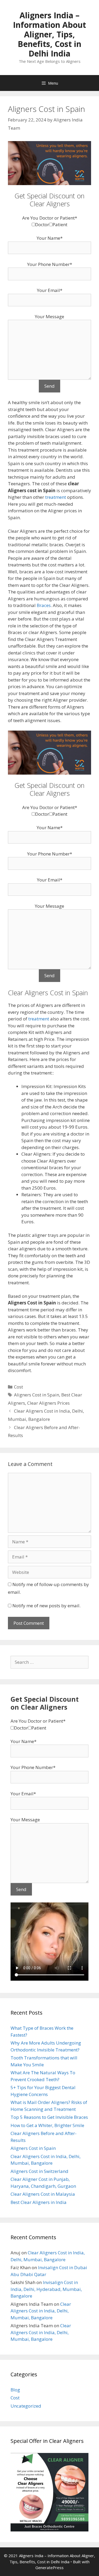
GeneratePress (49, 2568)
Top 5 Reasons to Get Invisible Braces (49, 2117)
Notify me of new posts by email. (46, 1606)
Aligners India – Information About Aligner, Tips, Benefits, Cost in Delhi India (49, 34)
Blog (15, 2390)
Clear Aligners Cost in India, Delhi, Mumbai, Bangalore (41, 2311)
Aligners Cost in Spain (37, 1395)
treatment (56, 497)
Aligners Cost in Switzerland (39, 2171)
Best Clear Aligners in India (39, 2202)
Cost (18, 1387)
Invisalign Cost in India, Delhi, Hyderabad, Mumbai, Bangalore (46, 2289)
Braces (44, 605)
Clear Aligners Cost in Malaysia (43, 2194)
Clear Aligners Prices (48, 1403)
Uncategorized (26, 2406)
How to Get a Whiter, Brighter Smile (47, 2125)
